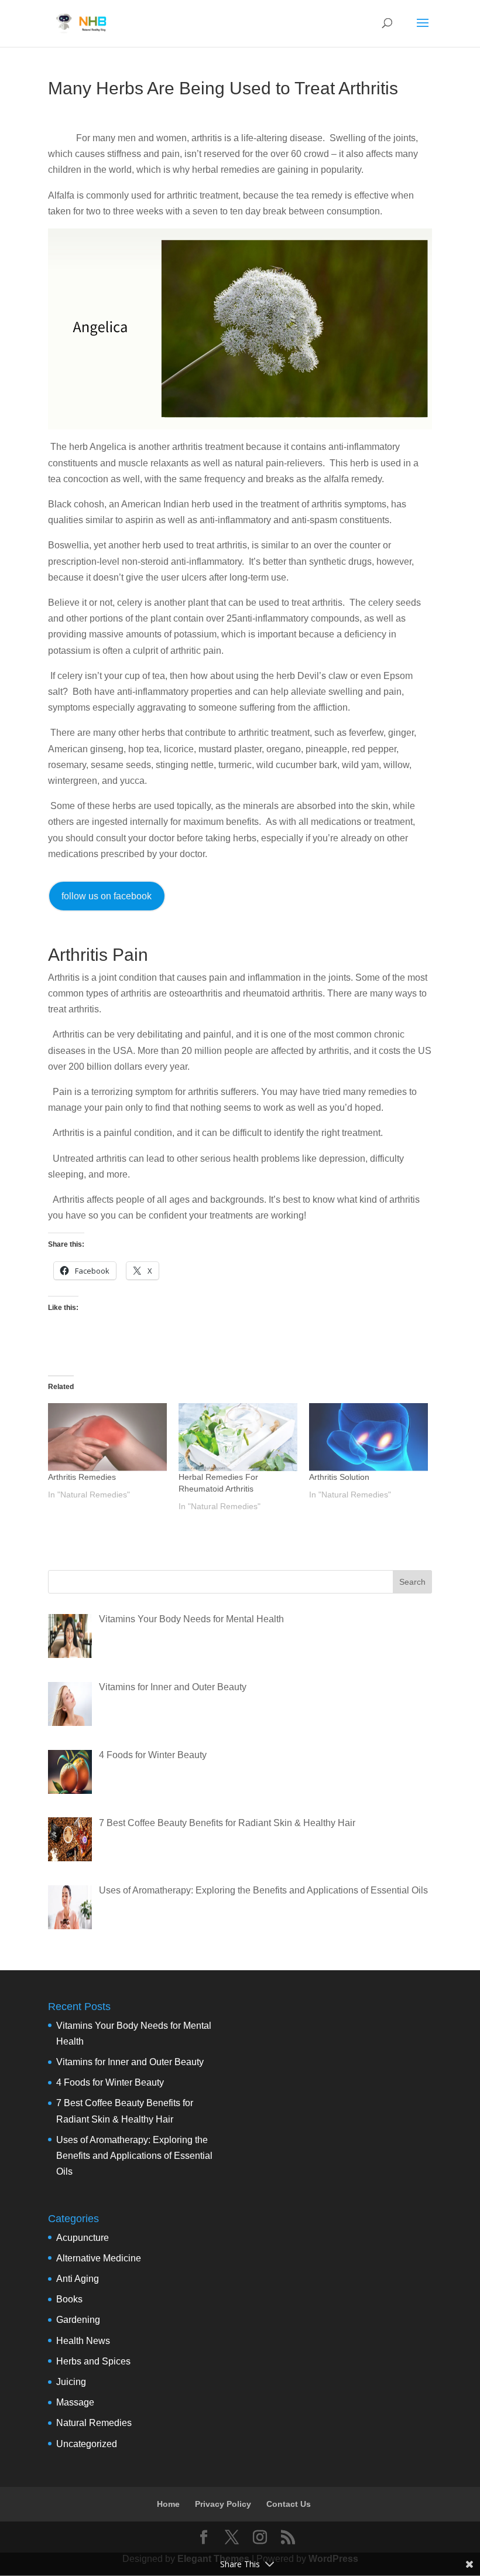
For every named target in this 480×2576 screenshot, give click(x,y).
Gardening (78, 2320)
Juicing (71, 2382)
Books (69, 2299)
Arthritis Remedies (82, 1477)
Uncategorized (87, 2444)
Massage (75, 2402)
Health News (83, 2341)
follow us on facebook (107, 896)
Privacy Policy (223, 2504)
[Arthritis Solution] (368, 1437)
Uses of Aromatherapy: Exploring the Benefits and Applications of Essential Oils (134, 2156)
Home (168, 2504)
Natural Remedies (94, 2423)
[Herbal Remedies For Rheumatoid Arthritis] (238, 1437)
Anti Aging (78, 2279)
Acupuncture (83, 2238)
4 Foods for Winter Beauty (110, 2082)
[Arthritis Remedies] (107, 1437)
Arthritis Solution (339, 1477)
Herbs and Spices (93, 2361)
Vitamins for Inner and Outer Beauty (130, 2062)
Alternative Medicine (99, 2258)
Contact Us (289, 2504)
